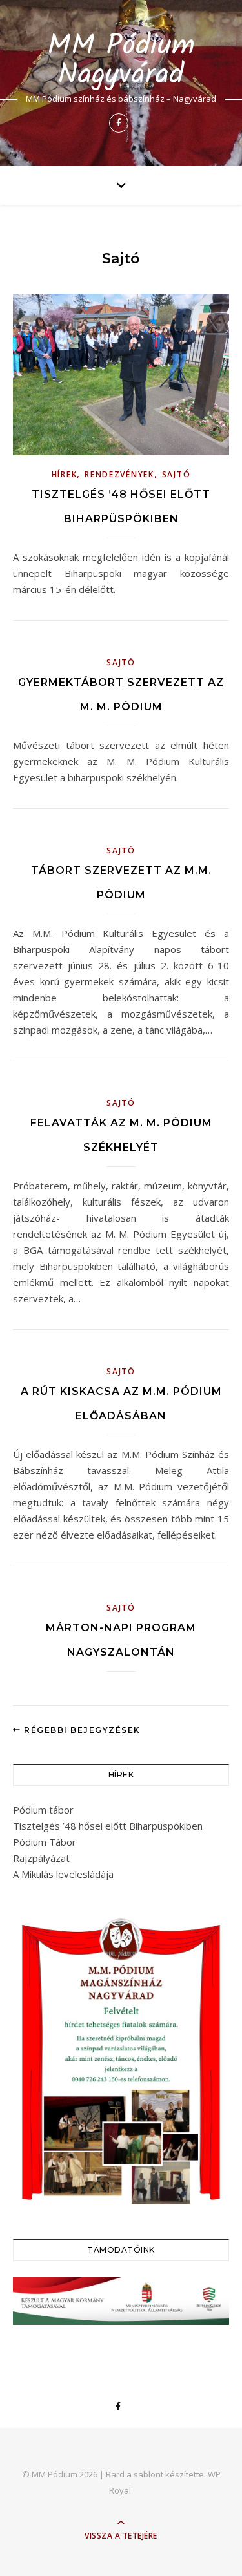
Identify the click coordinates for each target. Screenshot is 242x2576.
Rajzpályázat (41, 1858)
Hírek (65, 474)
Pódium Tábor (45, 1842)
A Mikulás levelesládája (63, 1874)
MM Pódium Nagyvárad (121, 61)
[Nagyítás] (212, 1925)
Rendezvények (119, 474)
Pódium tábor (43, 1810)
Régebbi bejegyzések (81, 1730)
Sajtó (176, 474)
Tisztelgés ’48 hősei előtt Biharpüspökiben (108, 1826)
